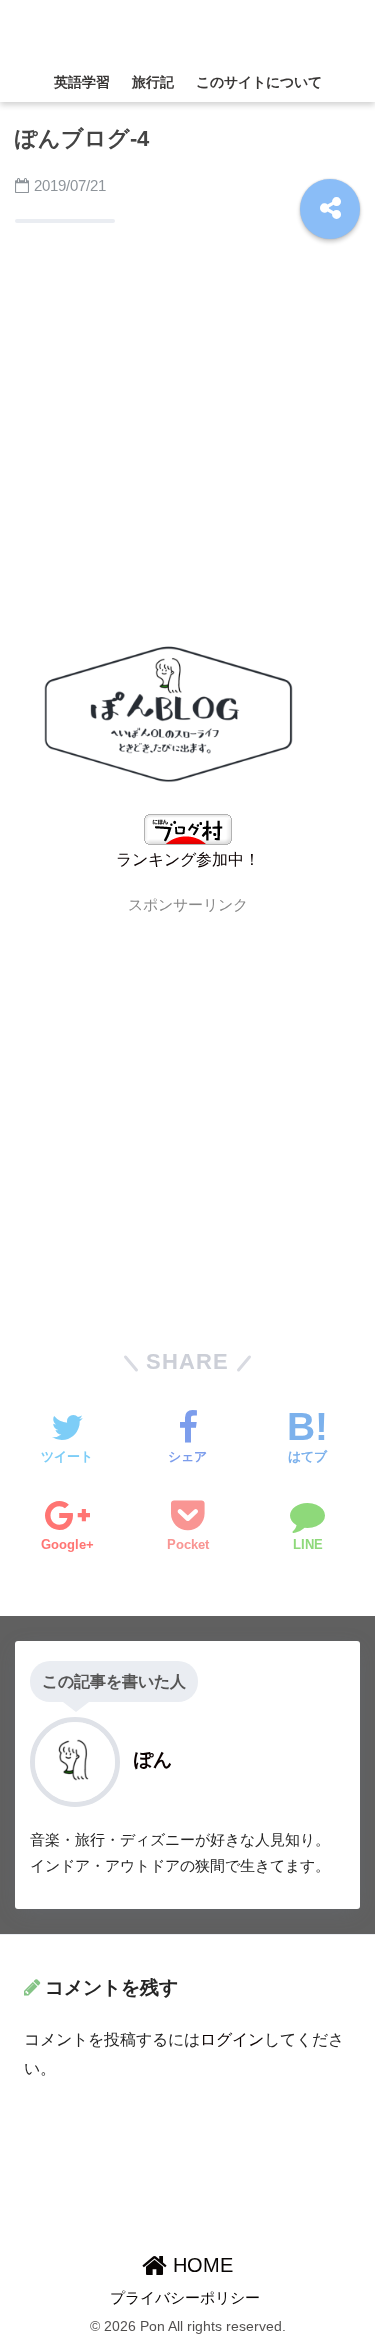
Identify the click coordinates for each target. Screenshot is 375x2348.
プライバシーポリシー (185, 2298)
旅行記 (153, 82)
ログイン (232, 2039)
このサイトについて (259, 82)
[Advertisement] (187, 436)
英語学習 (82, 82)
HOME (200, 2265)
